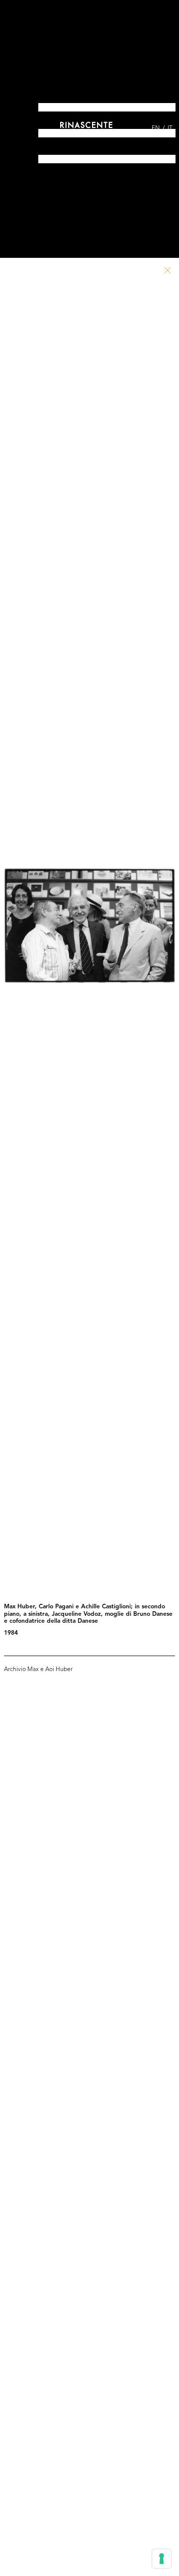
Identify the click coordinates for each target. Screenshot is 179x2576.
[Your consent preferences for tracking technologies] (162, 2559)
